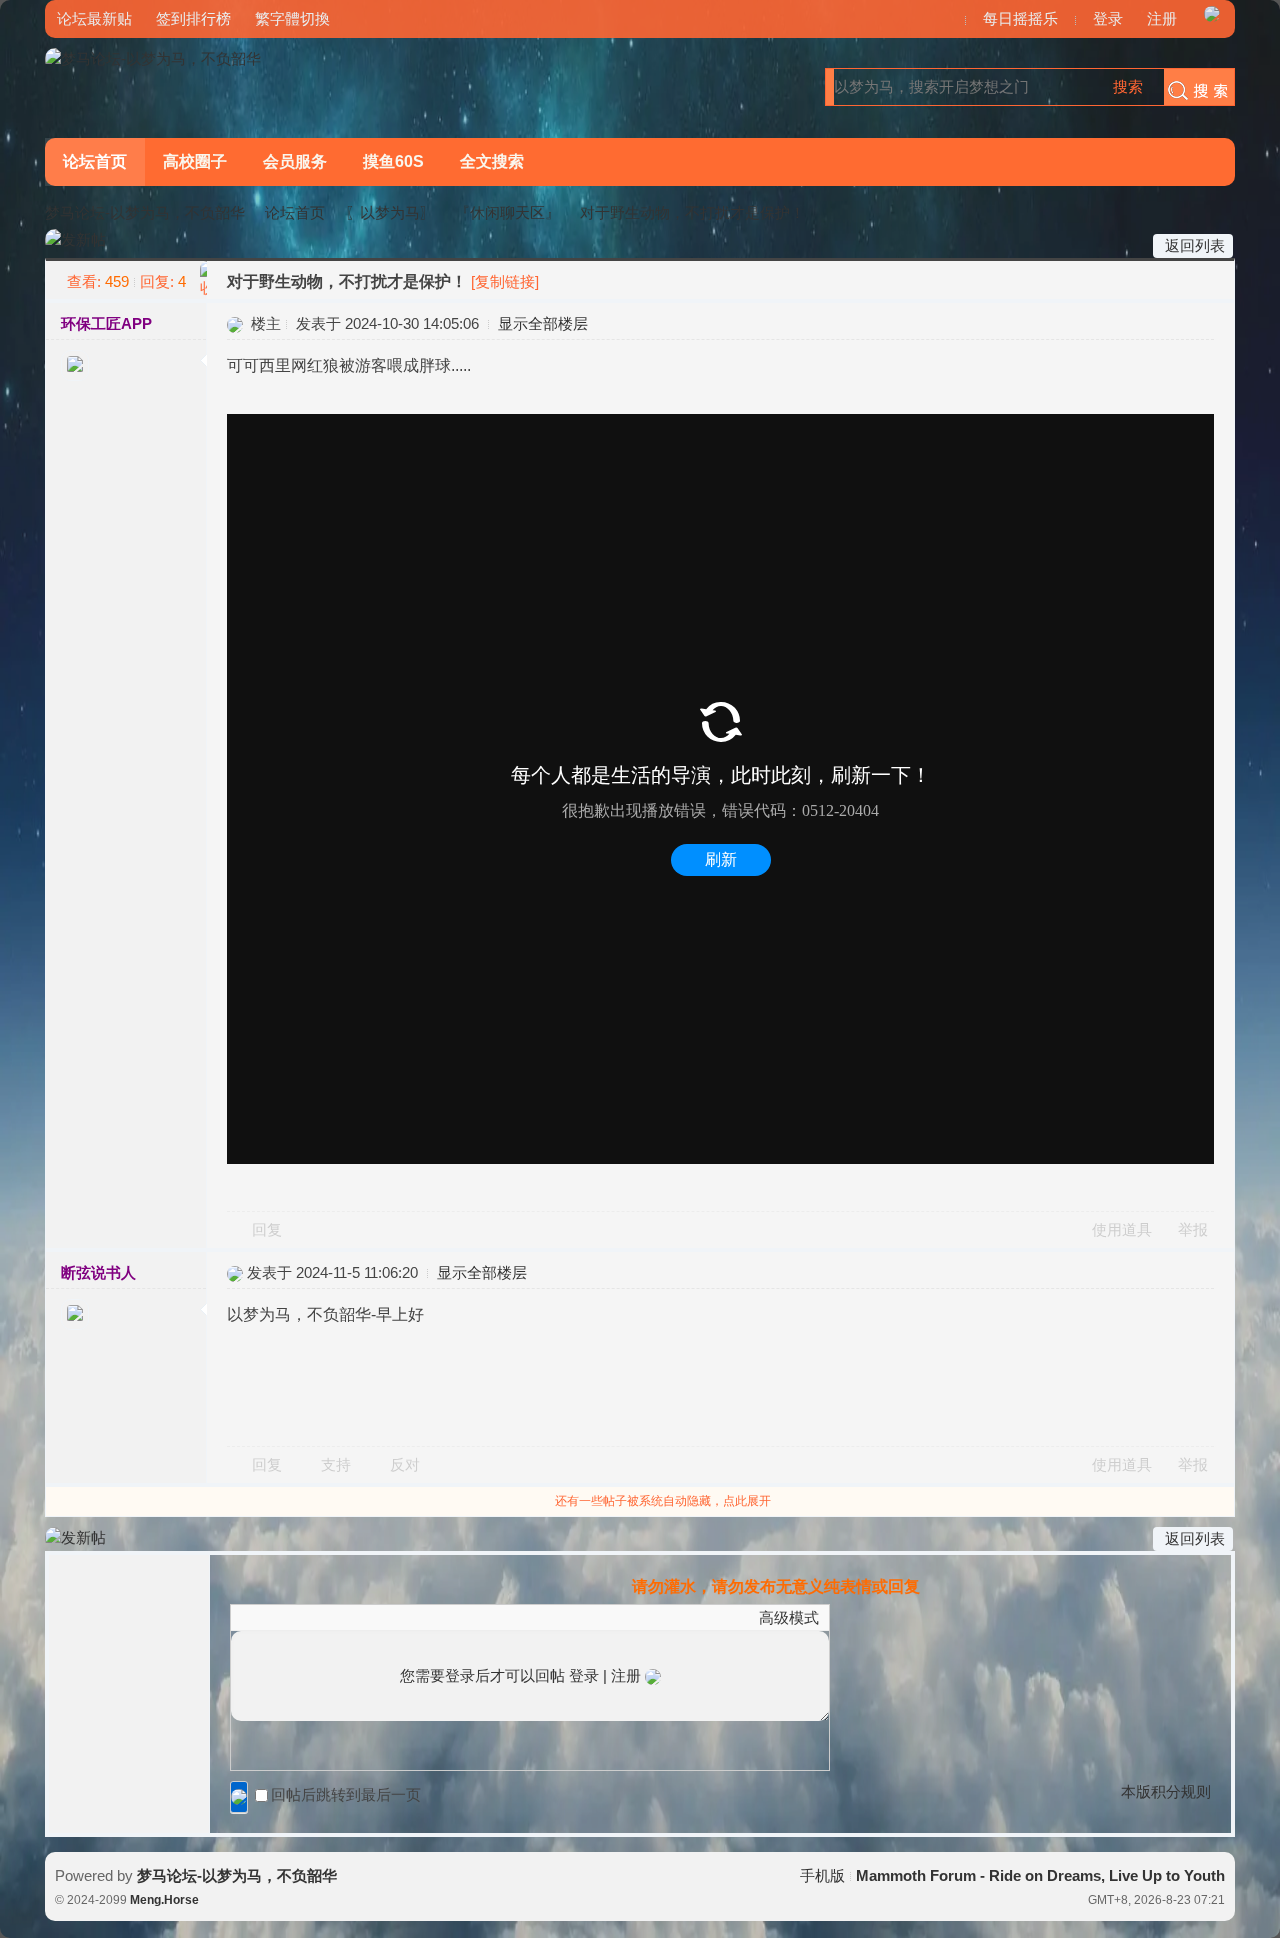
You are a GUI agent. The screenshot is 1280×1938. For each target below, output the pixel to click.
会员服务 (295, 161)
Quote (341, 1617)
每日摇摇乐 (1020, 18)
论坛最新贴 (94, 18)
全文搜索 (492, 161)
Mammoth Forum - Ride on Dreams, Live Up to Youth (1040, 1875)
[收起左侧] (203, 280)
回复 (267, 1229)
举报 (1193, 1229)
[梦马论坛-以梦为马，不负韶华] (153, 58)
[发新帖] (75, 240)
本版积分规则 (1166, 1791)
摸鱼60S (393, 161)
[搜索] (1194, 87)
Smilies (391, 1617)
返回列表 (1195, 245)
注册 (1162, 18)
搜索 (1128, 86)
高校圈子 (195, 161)
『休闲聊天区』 (507, 212)
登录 (1108, 18)
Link (316, 1617)
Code (366, 1617)
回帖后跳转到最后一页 (346, 1794)
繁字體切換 (292, 18)
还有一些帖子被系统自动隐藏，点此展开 (663, 1501)
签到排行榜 (193, 18)
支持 (338, 1464)
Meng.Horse (164, 1900)
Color (266, 1617)
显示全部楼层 (543, 323)
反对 (405, 1464)
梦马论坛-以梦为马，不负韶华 (145, 212)
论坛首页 (95, 161)
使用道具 (1122, 1229)
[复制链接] (505, 281)
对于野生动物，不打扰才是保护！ (692, 212)
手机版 (822, 1875)
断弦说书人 (98, 1272)
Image (291, 1617)
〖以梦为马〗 (390, 212)
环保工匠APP (106, 323)
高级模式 (789, 1617)
